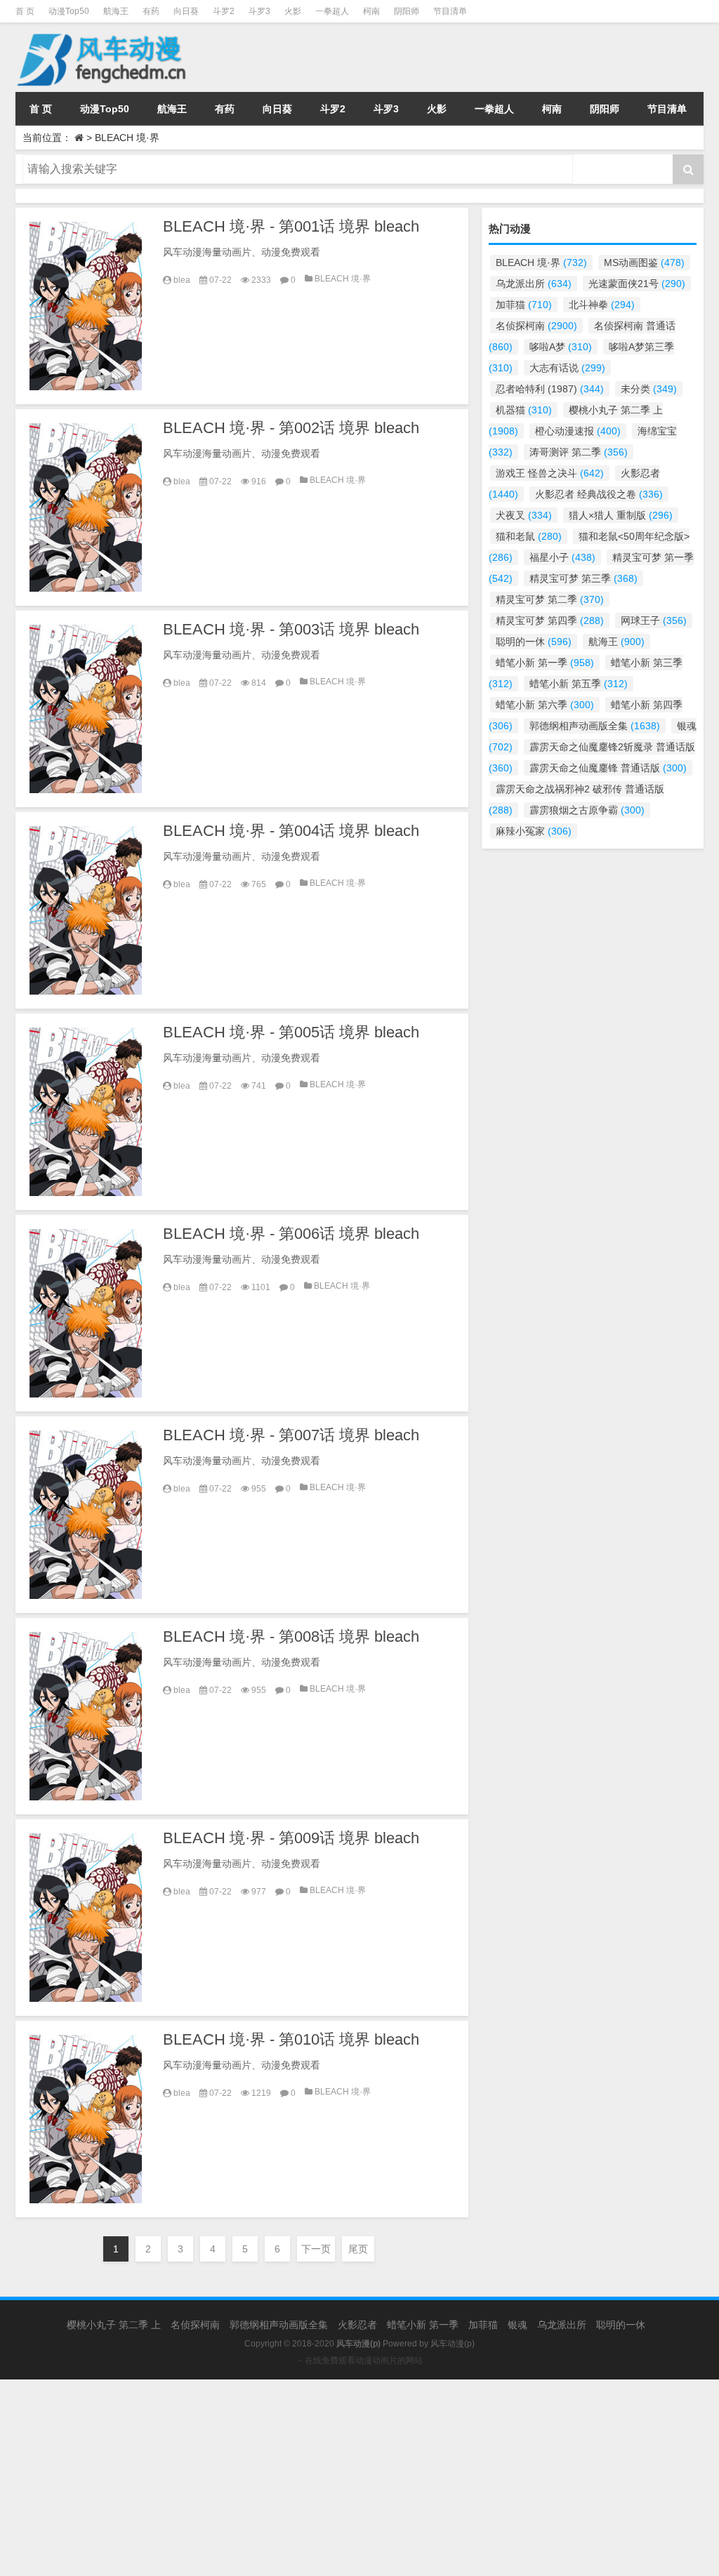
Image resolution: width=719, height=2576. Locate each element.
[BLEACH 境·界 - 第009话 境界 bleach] (86, 1918)
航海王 (116, 11)
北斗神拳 (602, 305)
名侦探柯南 (536, 326)
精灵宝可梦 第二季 (550, 599)
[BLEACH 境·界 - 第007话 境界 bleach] (86, 1515)
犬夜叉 (524, 515)
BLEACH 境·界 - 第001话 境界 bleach (291, 226)
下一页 (316, 2249)
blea (182, 280)
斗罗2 (224, 11)
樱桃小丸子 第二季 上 (114, 2325)
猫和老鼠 (529, 536)
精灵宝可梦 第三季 (583, 578)
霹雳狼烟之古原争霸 (587, 810)
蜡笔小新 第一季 (545, 663)
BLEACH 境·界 (343, 279)
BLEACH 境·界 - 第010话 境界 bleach (291, 2039)
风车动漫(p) (453, 2344)
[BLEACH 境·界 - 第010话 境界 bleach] (86, 2119)
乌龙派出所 (534, 284)
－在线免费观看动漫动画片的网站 (359, 2361)
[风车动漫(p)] (103, 32)
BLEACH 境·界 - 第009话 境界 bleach (291, 1838)
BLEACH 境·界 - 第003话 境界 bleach (291, 629)
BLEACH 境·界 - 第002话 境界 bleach (291, 428)
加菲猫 (524, 305)
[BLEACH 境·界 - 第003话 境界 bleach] (86, 709)
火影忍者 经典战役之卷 (599, 494)
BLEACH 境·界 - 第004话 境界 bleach (291, 831)
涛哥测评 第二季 (579, 452)
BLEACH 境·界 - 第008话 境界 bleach (291, 1636)
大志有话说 (567, 368)
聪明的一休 (534, 642)
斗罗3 (259, 11)
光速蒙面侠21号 (637, 284)
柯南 (371, 11)
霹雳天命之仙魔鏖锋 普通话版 (608, 768)
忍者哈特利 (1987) (550, 389)
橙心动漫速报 (578, 431)
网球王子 (654, 620)
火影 (293, 11)
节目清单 (450, 11)
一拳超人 (332, 11)
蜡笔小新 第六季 (545, 705)
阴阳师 (407, 11)
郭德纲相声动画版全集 (595, 726)
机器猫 (524, 410)
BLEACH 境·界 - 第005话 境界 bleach (291, 1032)
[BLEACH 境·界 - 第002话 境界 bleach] (86, 507)
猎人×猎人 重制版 (621, 515)
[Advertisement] (359, 2478)
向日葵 (186, 11)
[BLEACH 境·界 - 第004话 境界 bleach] (86, 910)
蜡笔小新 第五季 (579, 684)
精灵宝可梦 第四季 (550, 620)
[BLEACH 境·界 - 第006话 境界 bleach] (86, 1313)
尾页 (358, 2249)
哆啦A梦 (561, 347)
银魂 (517, 2325)
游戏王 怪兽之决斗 (550, 473)
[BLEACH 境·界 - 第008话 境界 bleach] (86, 1716)
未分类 (649, 389)
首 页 (25, 11)
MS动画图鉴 (644, 263)
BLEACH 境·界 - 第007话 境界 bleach (291, 1435)
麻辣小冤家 (534, 831)
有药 (151, 11)
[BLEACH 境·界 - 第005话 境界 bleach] (86, 1112)
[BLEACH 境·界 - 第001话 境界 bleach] (86, 306)
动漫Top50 (69, 11)
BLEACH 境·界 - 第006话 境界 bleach (291, 1234)
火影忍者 (357, 2325)
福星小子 (562, 557)
